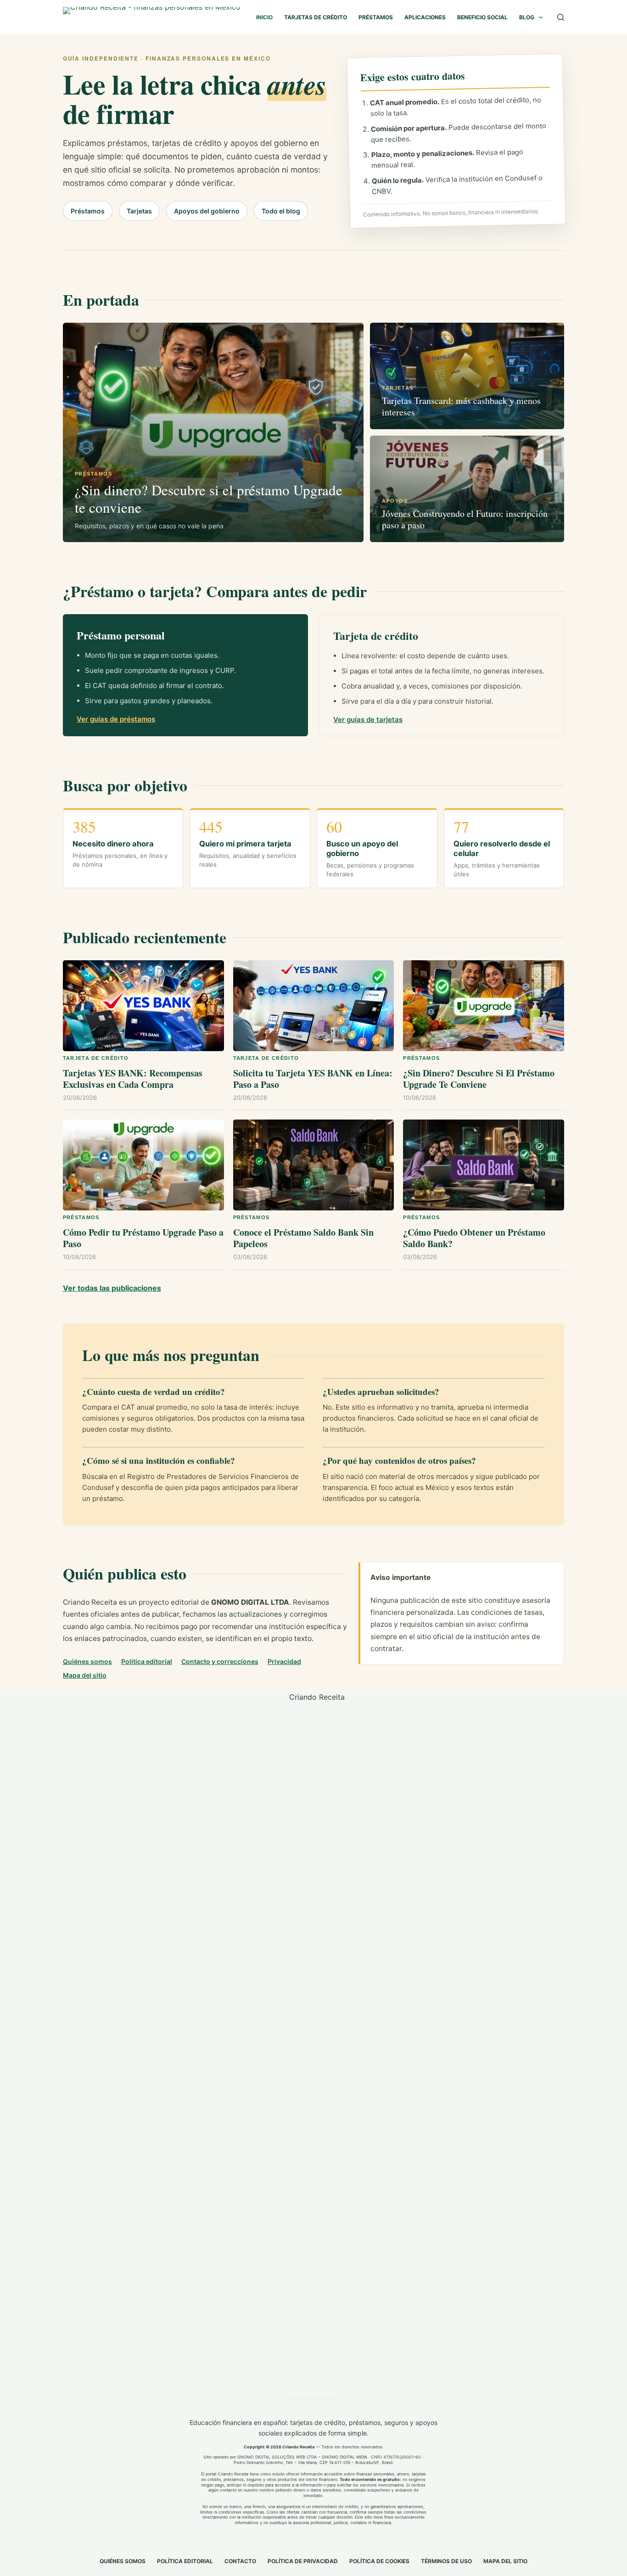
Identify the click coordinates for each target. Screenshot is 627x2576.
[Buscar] (561, 17)
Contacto (240, 2561)
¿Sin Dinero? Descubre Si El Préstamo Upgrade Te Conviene (479, 1079)
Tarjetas (139, 211)
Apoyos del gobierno (207, 211)
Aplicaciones (425, 17)
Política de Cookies (379, 2561)
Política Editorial (185, 2561)
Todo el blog (281, 211)
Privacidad (284, 1661)
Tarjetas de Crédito (316, 17)
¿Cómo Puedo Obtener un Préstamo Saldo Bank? (474, 1238)
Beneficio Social (482, 17)
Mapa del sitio (85, 1675)
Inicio (264, 17)
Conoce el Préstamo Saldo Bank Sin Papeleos (303, 1238)
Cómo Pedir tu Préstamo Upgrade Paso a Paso (143, 1238)
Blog (527, 17)
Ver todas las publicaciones (112, 1288)
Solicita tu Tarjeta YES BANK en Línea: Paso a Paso (313, 1079)
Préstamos (376, 17)
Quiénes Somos (123, 2561)
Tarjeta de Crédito (96, 1058)
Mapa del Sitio (505, 2561)
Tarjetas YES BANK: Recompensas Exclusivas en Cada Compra (133, 1079)
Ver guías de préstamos (116, 719)
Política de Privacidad (303, 2561)
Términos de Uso (446, 2561)
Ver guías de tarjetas (368, 720)
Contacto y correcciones (220, 1661)
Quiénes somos (87, 1661)
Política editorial (147, 1661)
